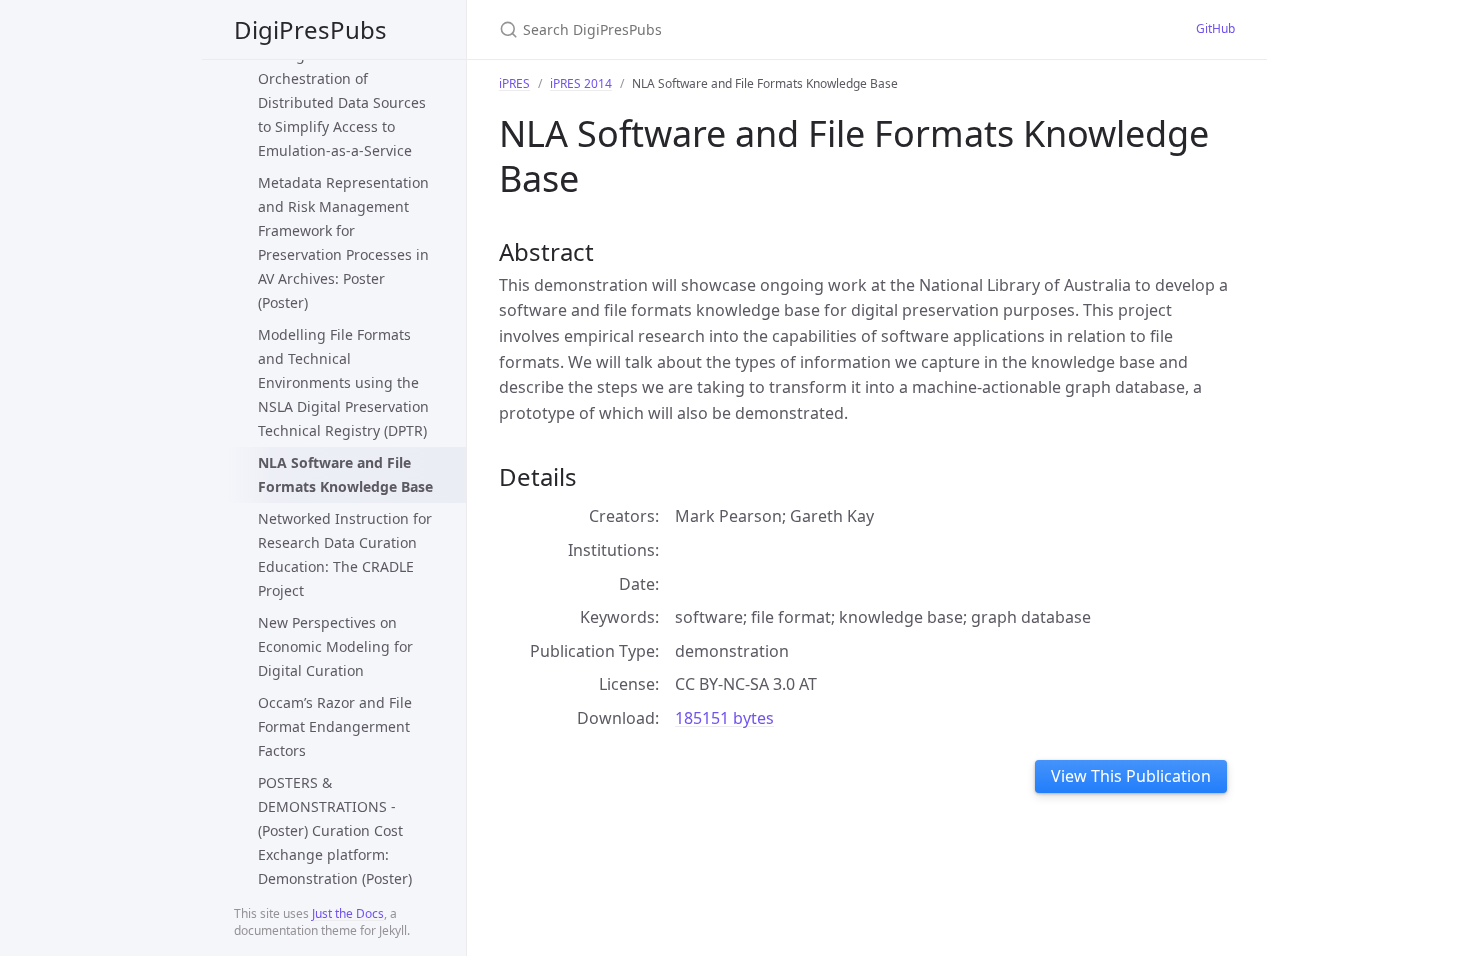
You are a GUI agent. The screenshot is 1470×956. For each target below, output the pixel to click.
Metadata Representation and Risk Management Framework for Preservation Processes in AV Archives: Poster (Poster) (343, 242)
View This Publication (1131, 776)
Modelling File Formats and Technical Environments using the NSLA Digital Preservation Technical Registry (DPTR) (343, 382)
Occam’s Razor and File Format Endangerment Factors (335, 726)
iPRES (514, 83)
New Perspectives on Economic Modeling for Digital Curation (335, 646)
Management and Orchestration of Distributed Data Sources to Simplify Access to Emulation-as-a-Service (342, 102)
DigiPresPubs (310, 29)
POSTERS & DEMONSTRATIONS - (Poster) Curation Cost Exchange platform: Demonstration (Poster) (335, 830)
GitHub (1215, 28)
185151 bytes (724, 718)
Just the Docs (348, 913)
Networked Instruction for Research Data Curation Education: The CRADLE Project (345, 554)
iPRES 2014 (581, 83)
